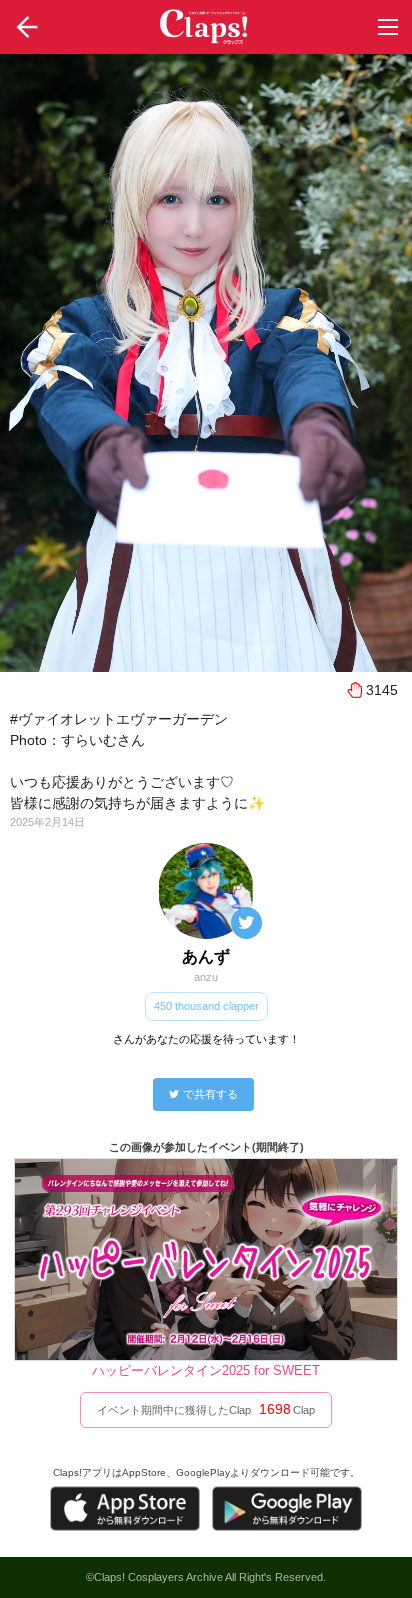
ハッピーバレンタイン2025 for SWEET (206, 1370)
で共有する (210, 1094)
